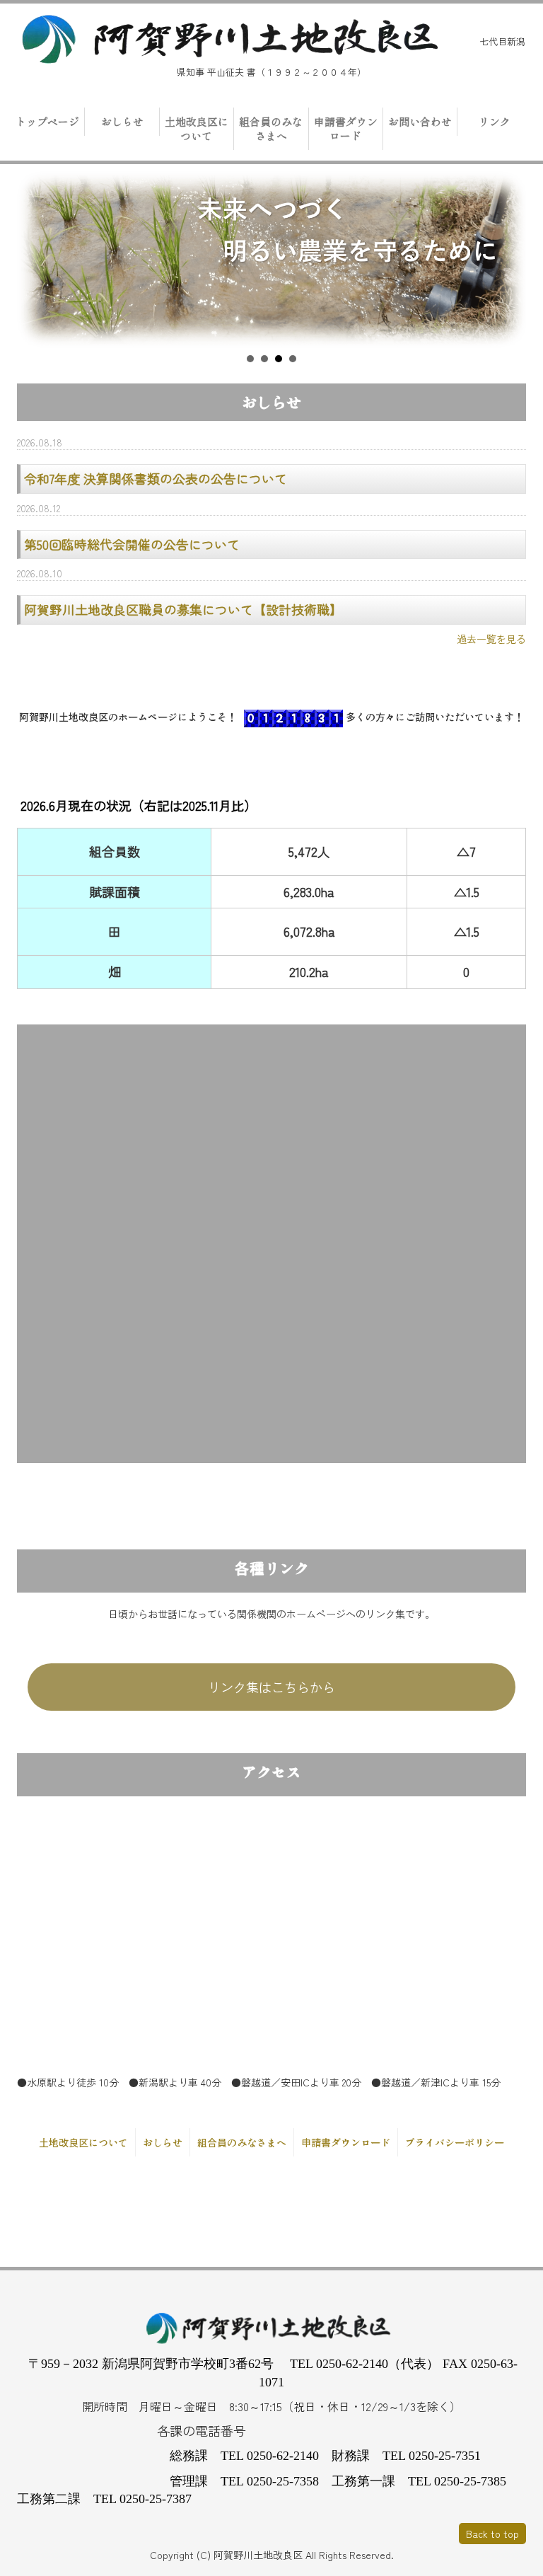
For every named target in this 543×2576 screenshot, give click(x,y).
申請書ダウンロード (346, 128)
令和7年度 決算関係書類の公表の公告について (156, 478)
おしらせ (122, 121)
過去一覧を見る (491, 639)
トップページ (47, 121)
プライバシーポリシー (455, 2142)
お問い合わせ (420, 121)
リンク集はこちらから (271, 1687)
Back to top (492, 2534)
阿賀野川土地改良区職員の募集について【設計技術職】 (183, 609)
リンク (495, 121)
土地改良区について (197, 128)
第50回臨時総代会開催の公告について (132, 544)
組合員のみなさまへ (271, 128)
